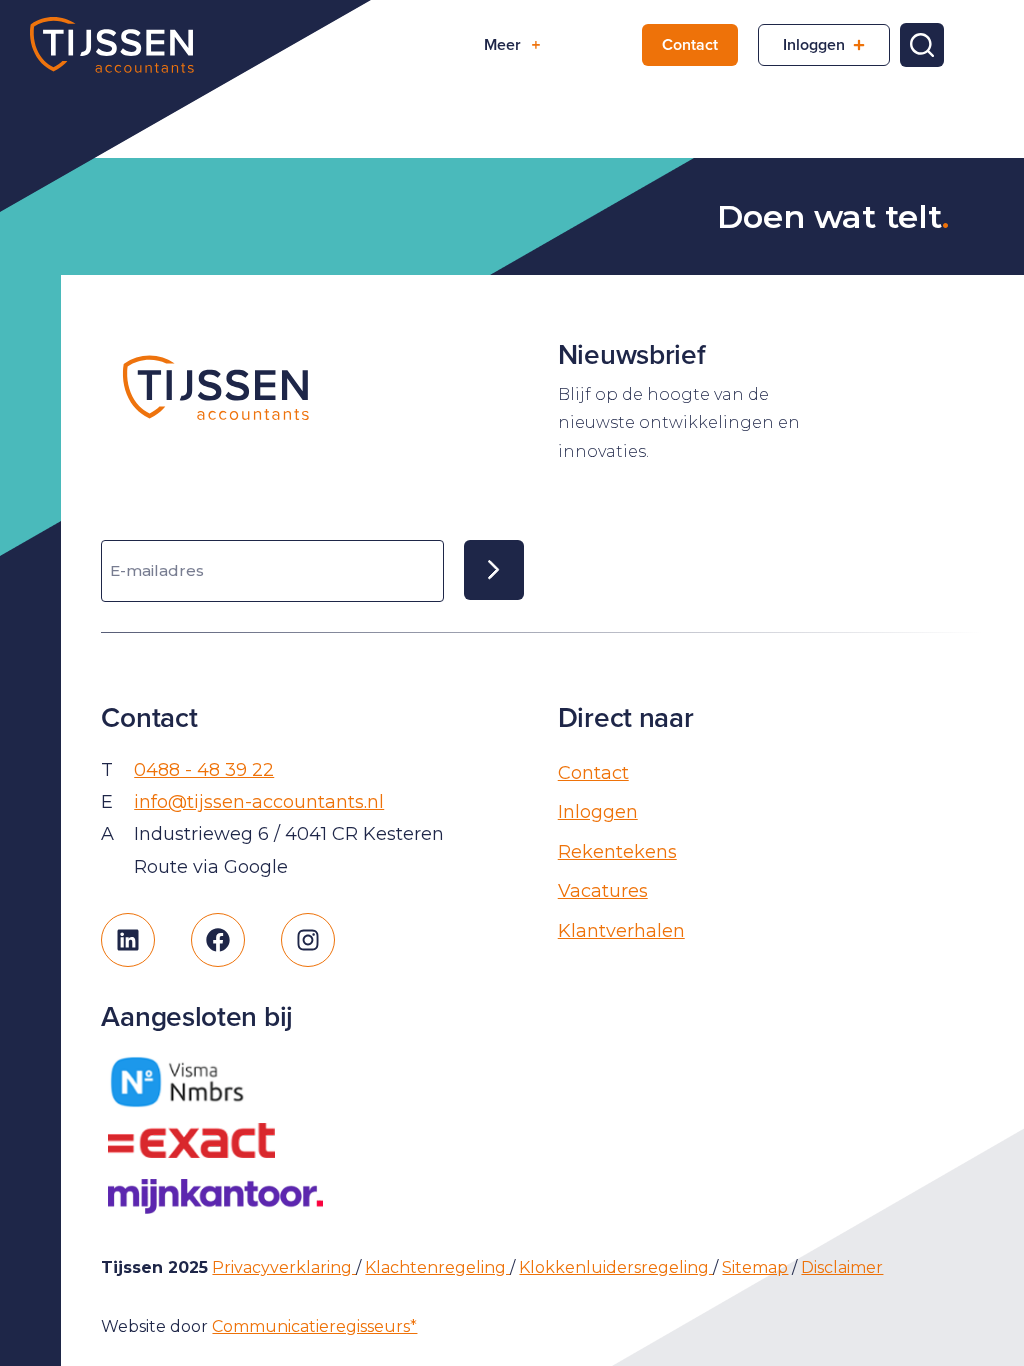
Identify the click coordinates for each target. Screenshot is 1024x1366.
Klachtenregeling (437, 1267)
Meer (502, 44)
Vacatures (603, 891)
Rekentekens (617, 852)
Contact (690, 44)
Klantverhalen (621, 931)
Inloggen (814, 44)
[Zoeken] (922, 45)
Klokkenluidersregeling (616, 1267)
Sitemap (755, 1267)
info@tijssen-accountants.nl (259, 802)
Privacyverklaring (284, 1267)
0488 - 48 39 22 (204, 770)
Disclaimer (842, 1267)
